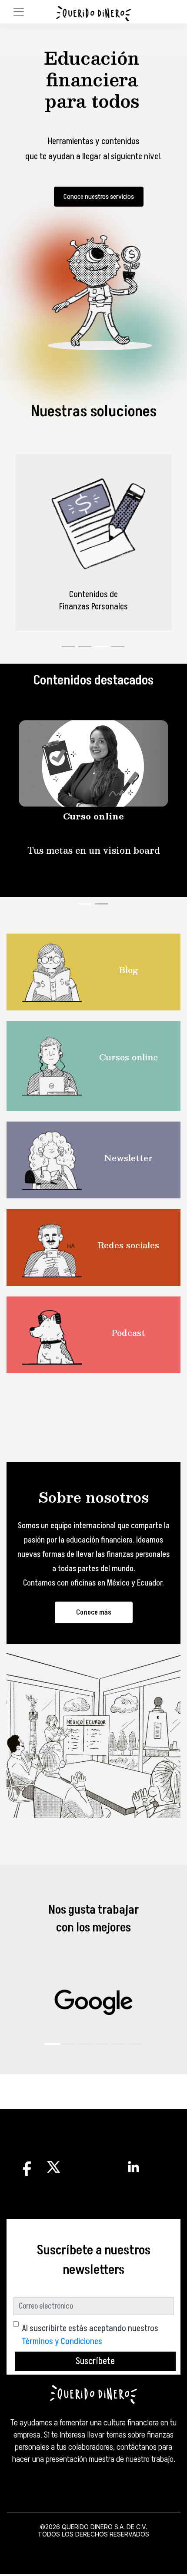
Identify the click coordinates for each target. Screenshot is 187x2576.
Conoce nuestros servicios (99, 197)
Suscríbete (95, 2361)
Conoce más (94, 1612)
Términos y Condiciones (62, 2342)
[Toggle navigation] (19, 12)
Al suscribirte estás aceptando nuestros (90, 2335)
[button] (52, 2044)
